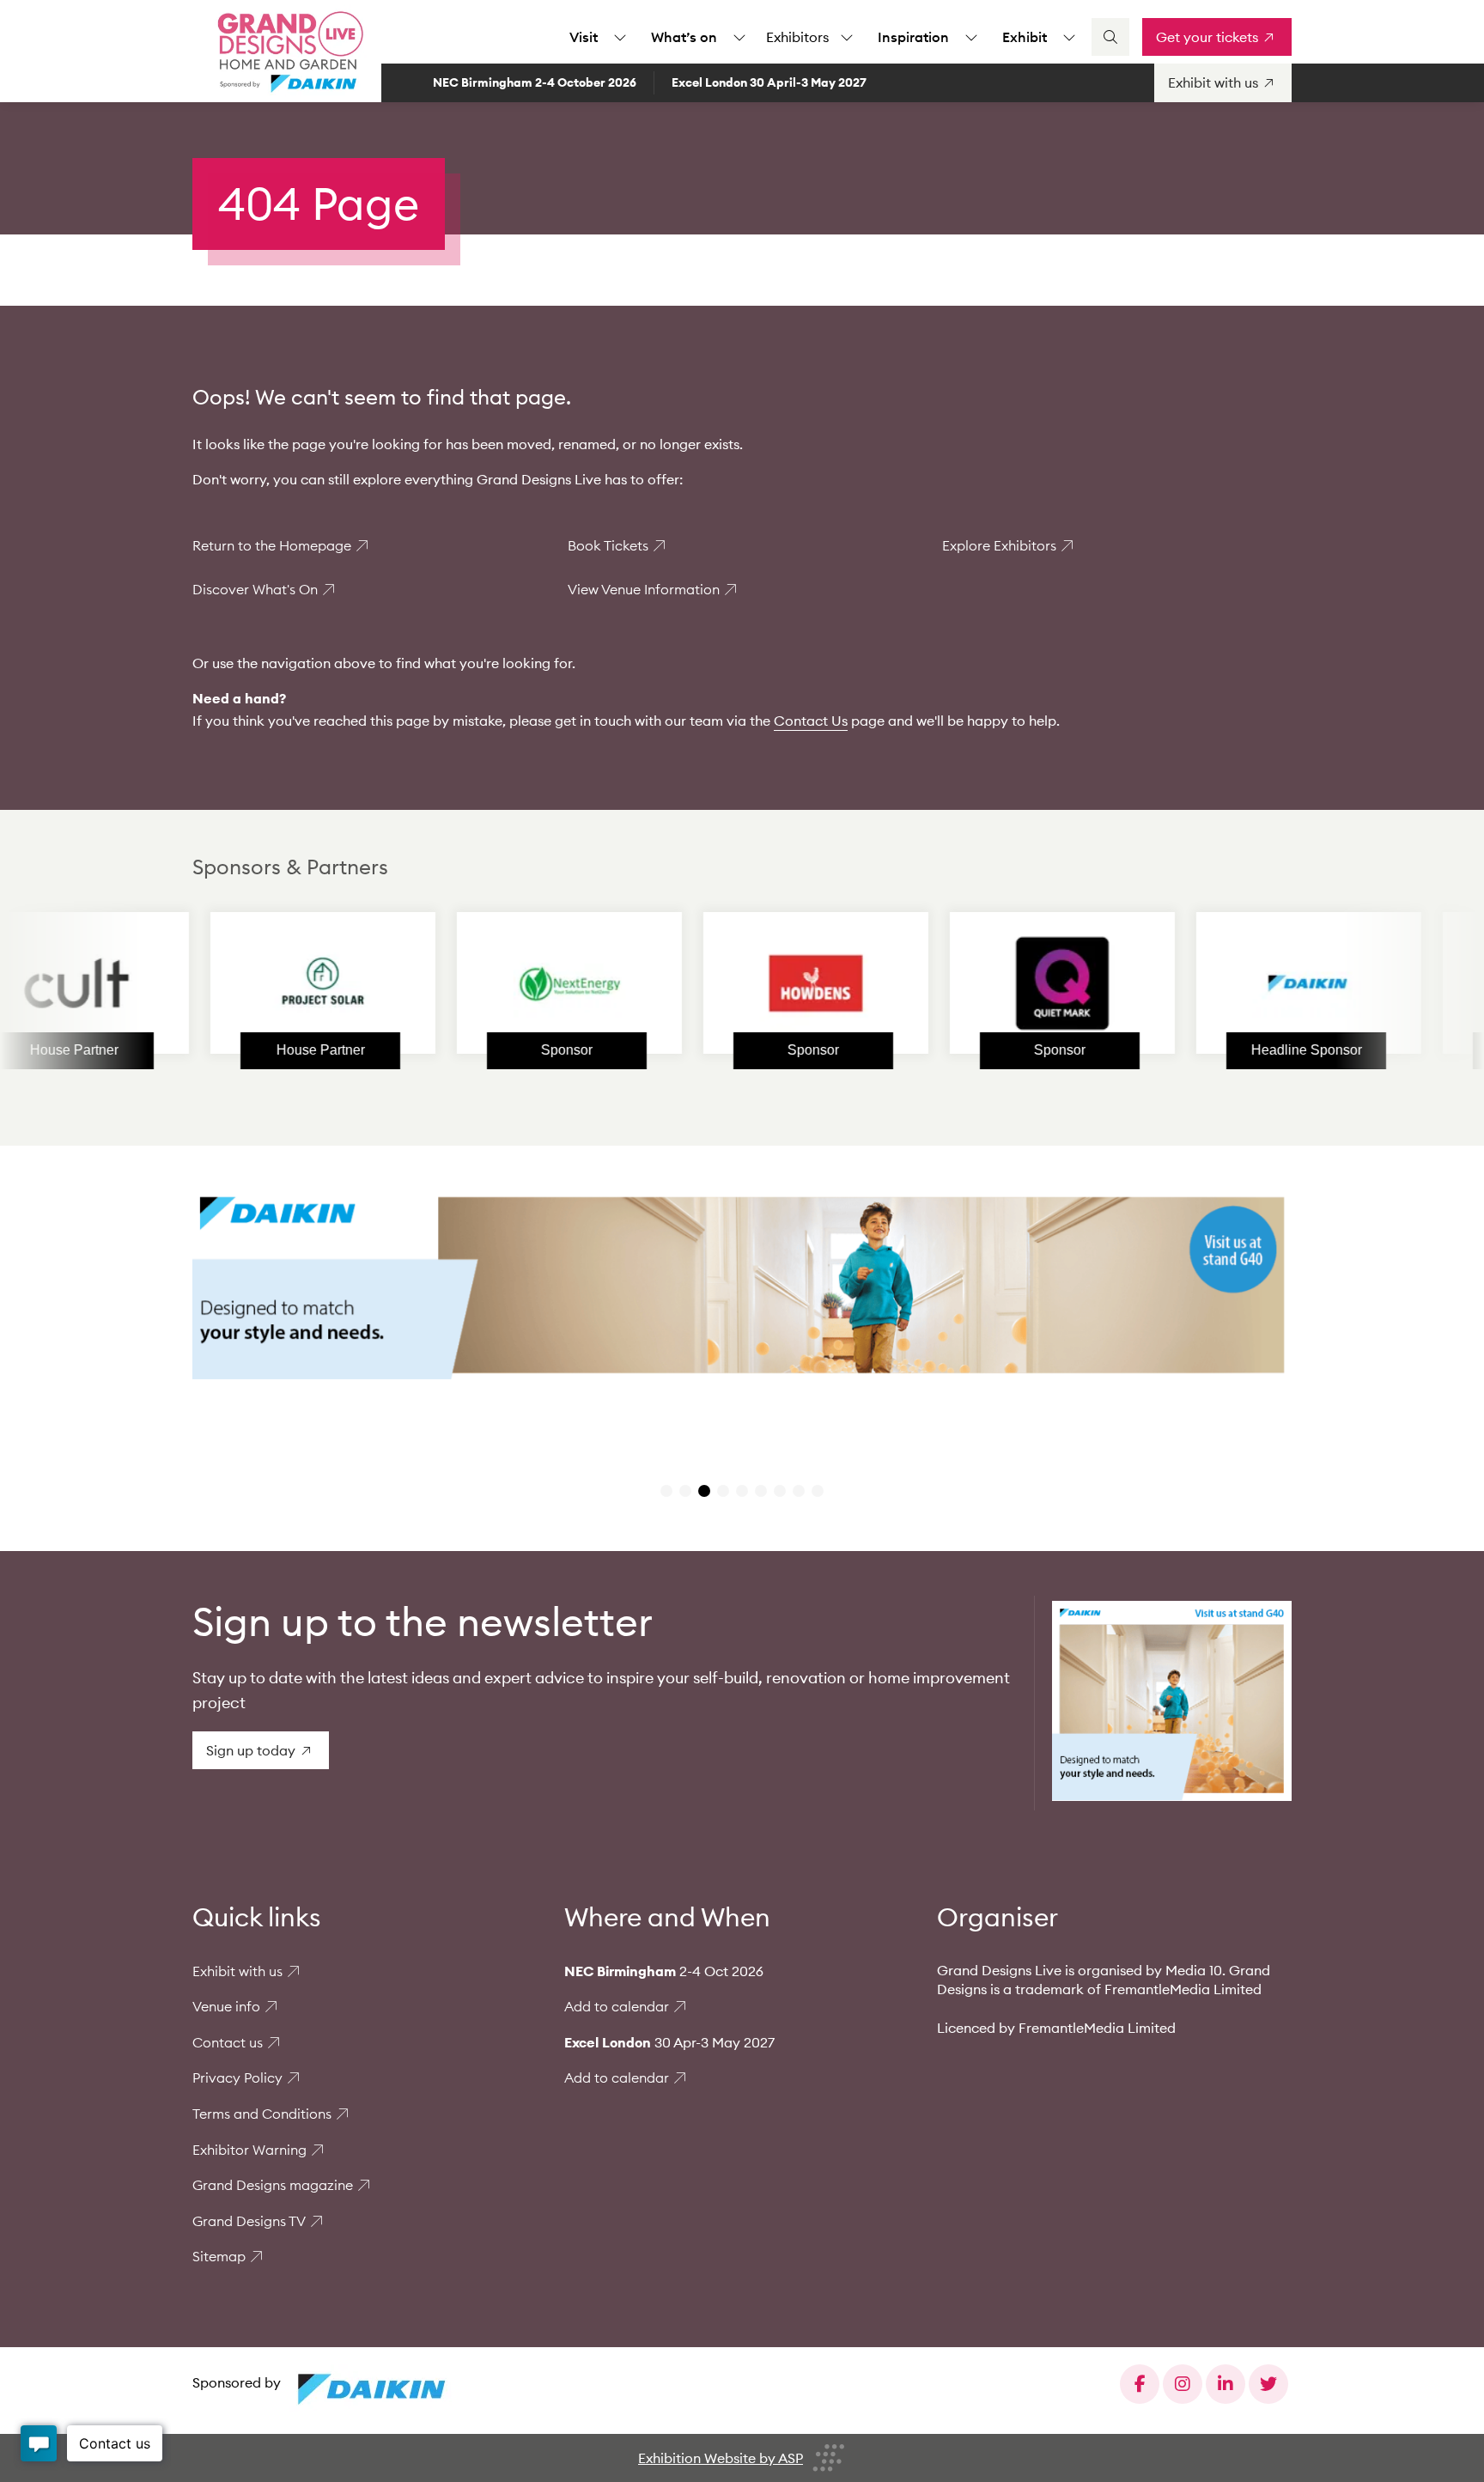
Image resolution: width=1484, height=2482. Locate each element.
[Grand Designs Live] (287, 52)
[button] (666, 1491)
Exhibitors (797, 37)
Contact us (228, 2042)
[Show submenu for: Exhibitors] (847, 37)
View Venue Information (644, 589)
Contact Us (811, 721)
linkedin (1226, 2384)
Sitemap (219, 2256)
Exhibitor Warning (249, 2150)
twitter (1268, 2384)
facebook (1140, 2384)
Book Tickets (608, 545)
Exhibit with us (237, 1971)
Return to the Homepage (272, 545)
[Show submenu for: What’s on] (739, 37)
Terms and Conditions (262, 2114)
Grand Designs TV (249, 2221)
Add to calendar (617, 2006)
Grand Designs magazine (273, 2185)
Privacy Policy (237, 2077)
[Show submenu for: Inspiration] (971, 37)
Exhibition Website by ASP (721, 2458)
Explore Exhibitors (999, 545)
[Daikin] (1219, 983)
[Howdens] (727, 983)
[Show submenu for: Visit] (620, 37)
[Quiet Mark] (973, 983)
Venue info (226, 2006)
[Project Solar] (234, 983)
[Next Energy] (480, 983)
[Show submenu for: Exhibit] (1069, 37)
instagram (1183, 2384)
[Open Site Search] (1110, 37)
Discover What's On (255, 589)
